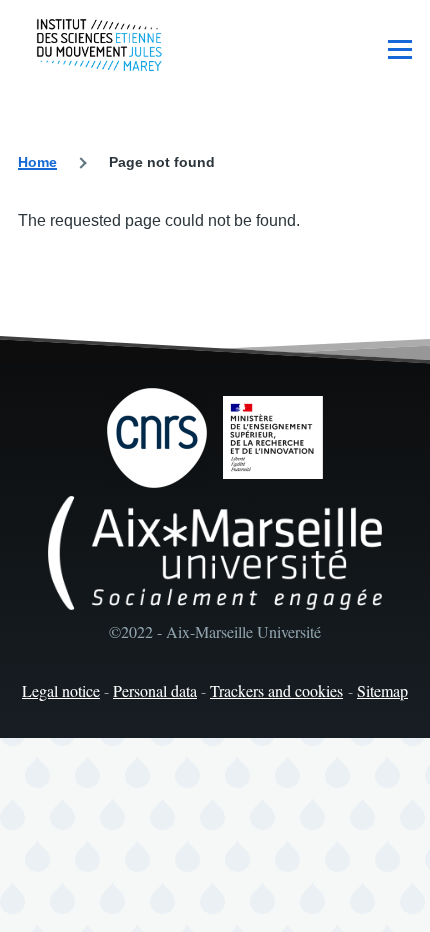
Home (37, 162)
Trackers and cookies (276, 690)
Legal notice (61, 690)
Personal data (155, 690)
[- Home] (99, 45)
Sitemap (382, 690)
